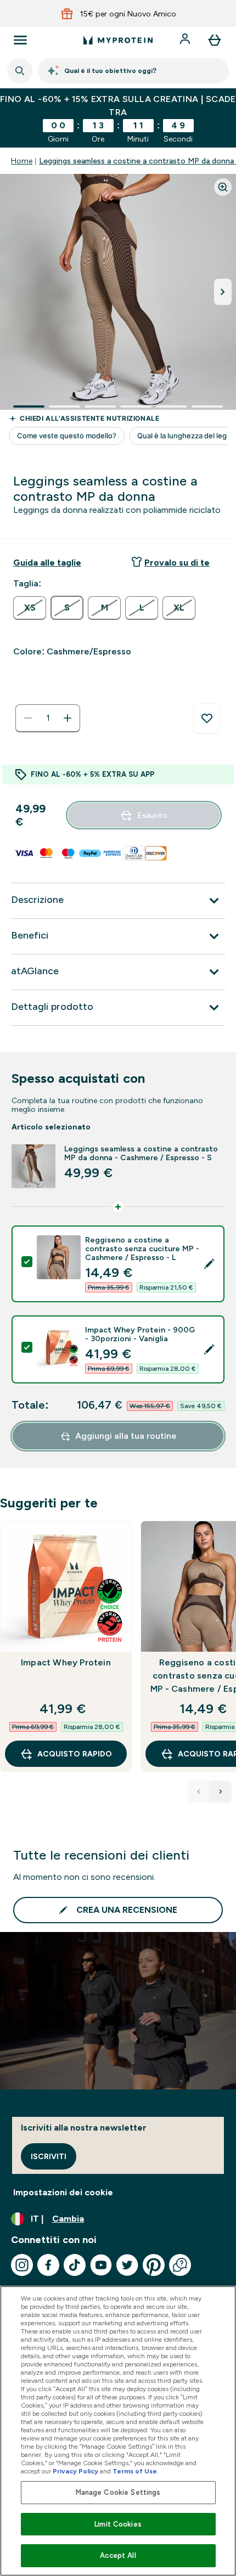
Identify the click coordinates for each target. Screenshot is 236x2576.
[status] (48, 718)
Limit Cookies (118, 2524)
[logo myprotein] (118, 40)
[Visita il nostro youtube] (101, 2265)
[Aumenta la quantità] (68, 718)
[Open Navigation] (20, 40)
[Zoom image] (223, 187)
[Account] (186, 40)
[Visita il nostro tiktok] (75, 2265)
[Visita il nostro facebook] (48, 2265)
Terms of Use (135, 2471)
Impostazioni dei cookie (63, 2192)
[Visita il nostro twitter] (127, 2265)
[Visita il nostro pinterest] (154, 2265)
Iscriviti (49, 2156)
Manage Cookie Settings (118, 2492)
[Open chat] (180, 2265)
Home (22, 161)
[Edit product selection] (209, 1264)
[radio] (30, 608)
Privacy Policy (75, 2471)
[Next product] (221, 1792)
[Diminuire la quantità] (28, 718)
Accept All (118, 2555)
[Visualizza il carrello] (215, 40)
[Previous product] (199, 1792)
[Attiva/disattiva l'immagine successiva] (223, 292)
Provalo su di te (177, 563)
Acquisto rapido (75, 1754)
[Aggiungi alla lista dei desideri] (207, 719)
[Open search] (20, 71)
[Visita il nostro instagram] (22, 2265)
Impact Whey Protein (66, 1662)
